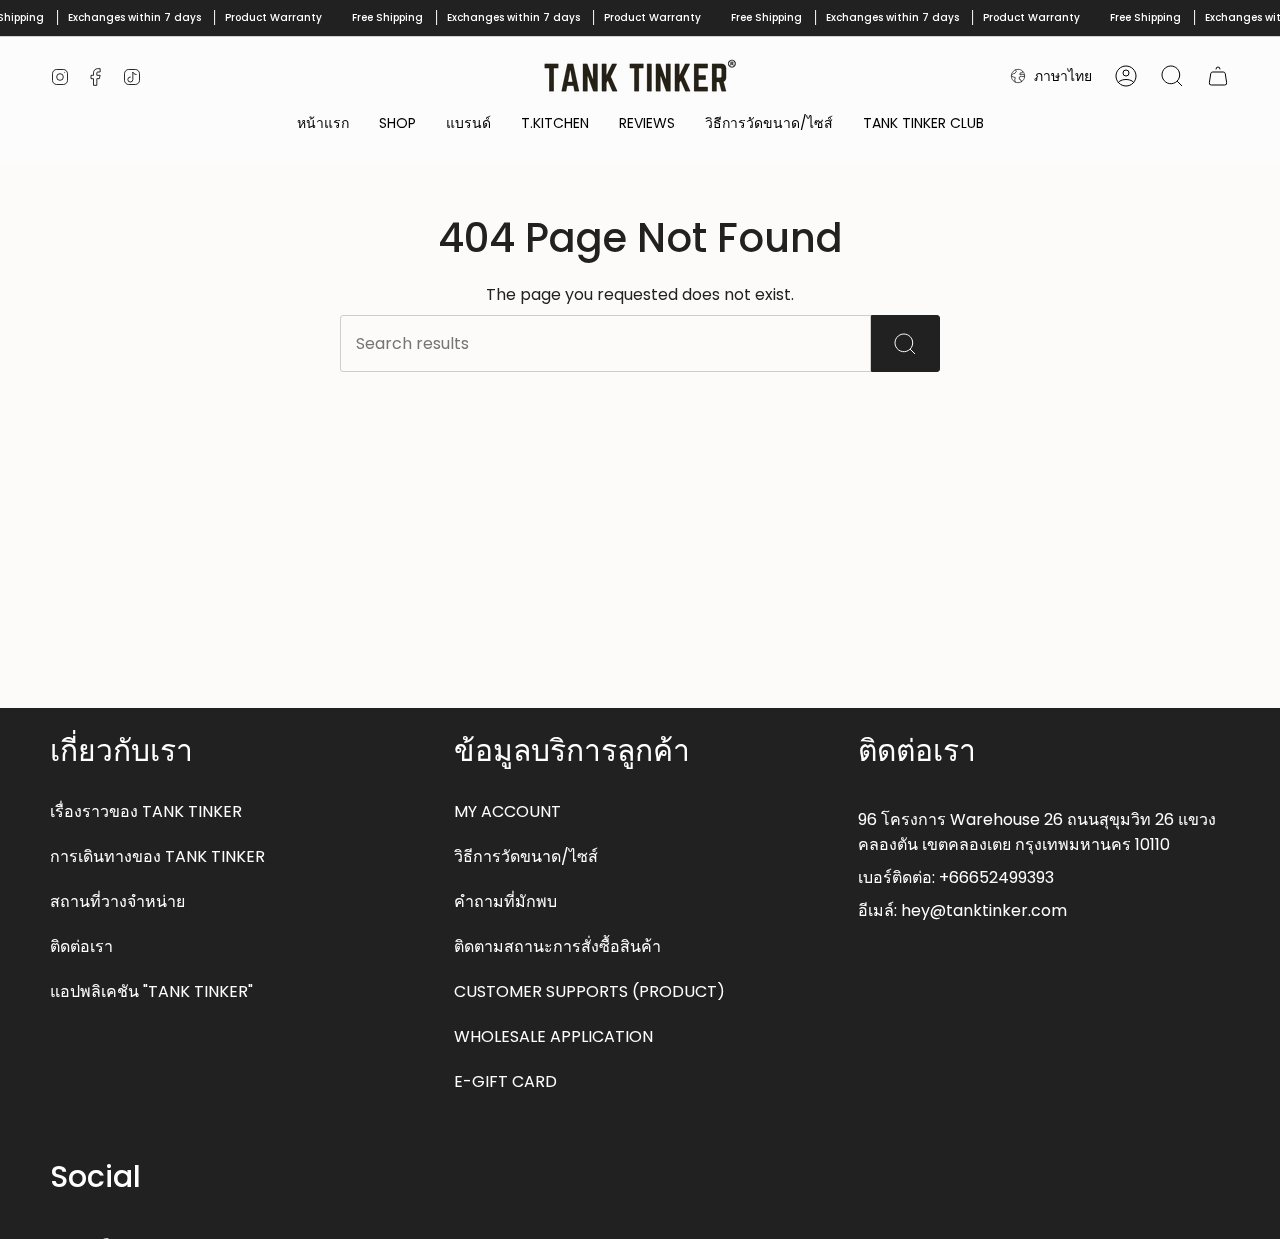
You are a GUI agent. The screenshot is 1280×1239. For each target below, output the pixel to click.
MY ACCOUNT (507, 811)
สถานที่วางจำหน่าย (117, 901)
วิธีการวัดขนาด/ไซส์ (526, 856)
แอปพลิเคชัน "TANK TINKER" (151, 991)
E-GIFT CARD (505, 1081)
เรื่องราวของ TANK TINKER (146, 811)
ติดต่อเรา (81, 946)
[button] (397, 124)
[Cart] (1218, 76)
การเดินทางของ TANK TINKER (157, 856)
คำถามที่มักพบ (505, 901)
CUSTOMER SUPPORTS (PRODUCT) (589, 991)
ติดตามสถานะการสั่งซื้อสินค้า (557, 946)
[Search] (905, 343)
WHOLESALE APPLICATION (553, 1036)
